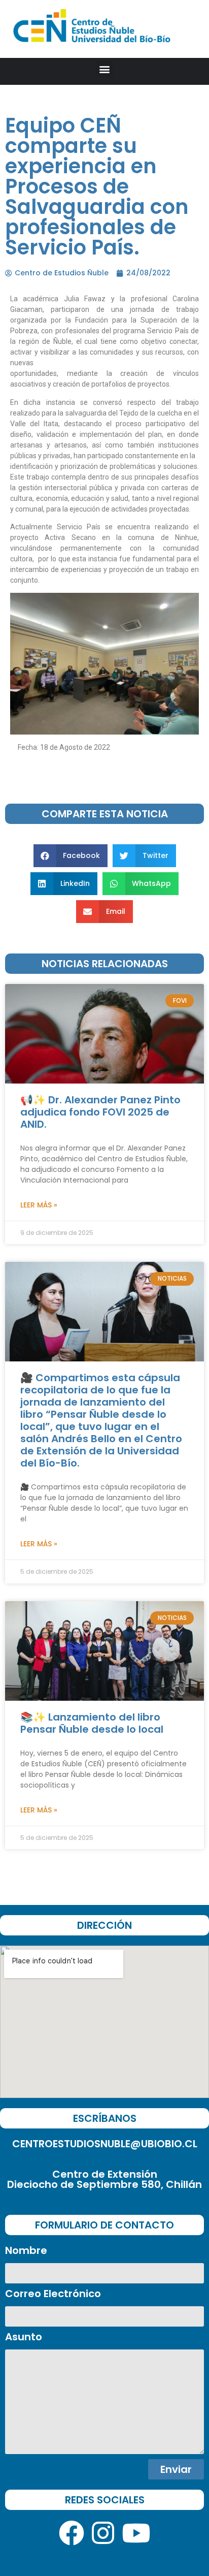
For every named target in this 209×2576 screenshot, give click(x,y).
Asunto (24, 2338)
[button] (105, 69)
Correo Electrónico (53, 2295)
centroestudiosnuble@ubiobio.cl (105, 2144)
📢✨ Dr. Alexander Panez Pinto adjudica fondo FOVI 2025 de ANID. (100, 1112)
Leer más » (39, 1205)
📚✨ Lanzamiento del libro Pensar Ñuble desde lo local (92, 1723)
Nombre (26, 2251)
